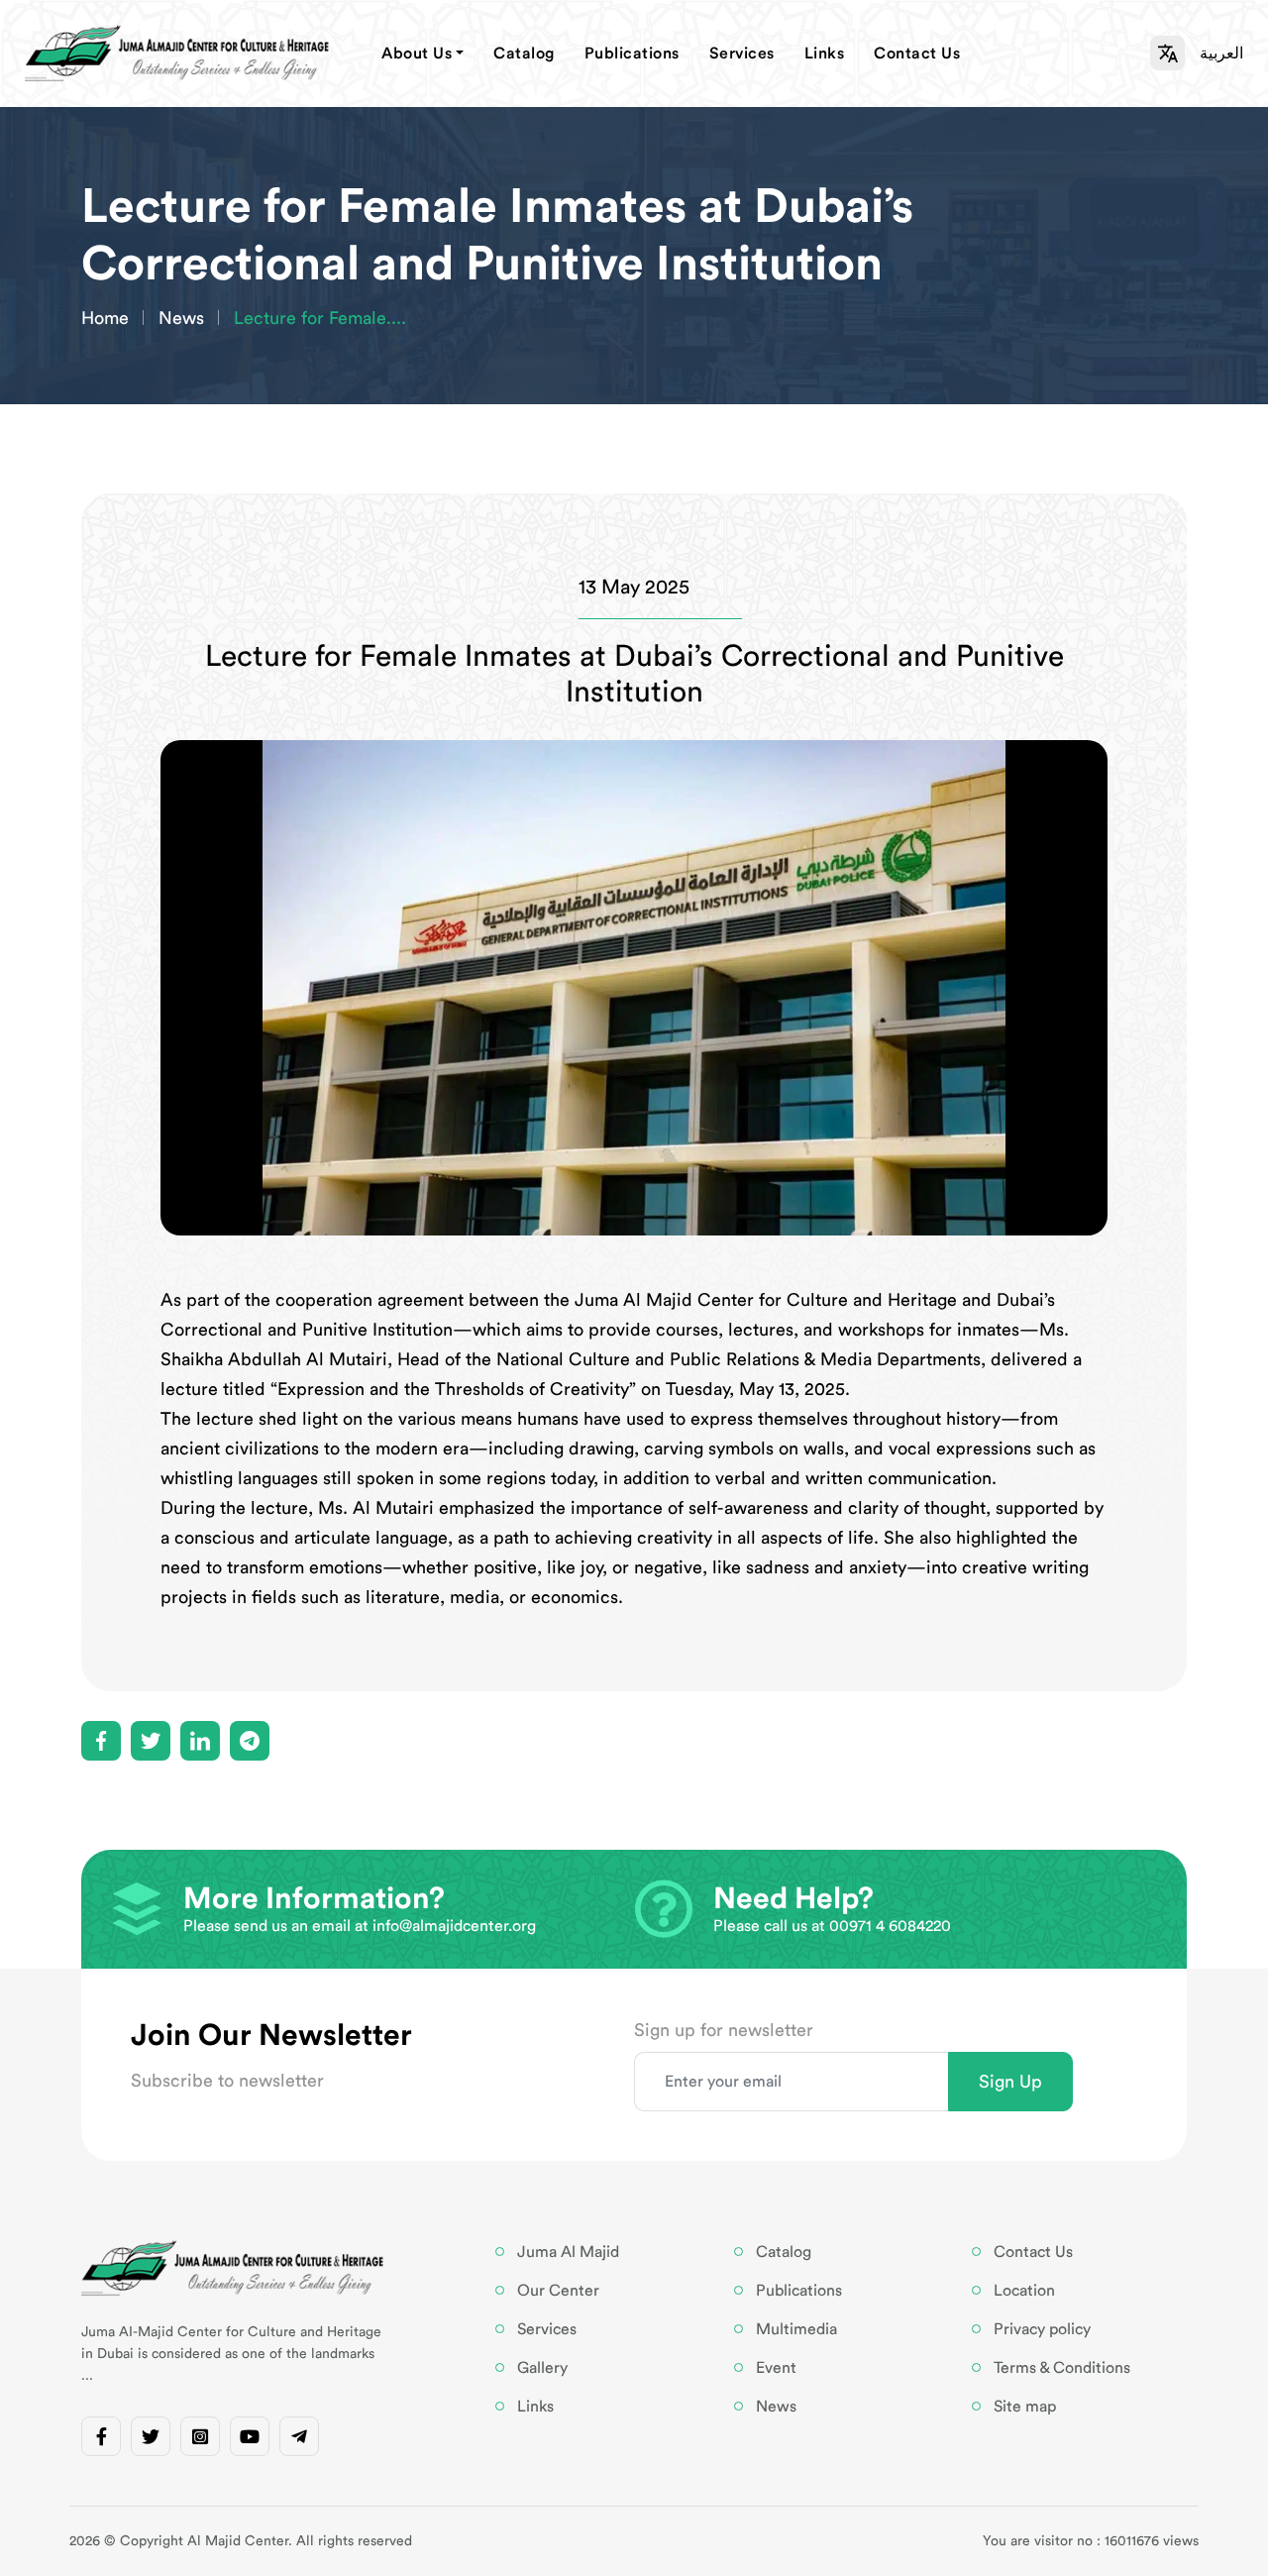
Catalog (524, 54)
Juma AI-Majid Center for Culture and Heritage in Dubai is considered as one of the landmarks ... (231, 2354)
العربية (1221, 54)
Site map (1025, 2407)
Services (742, 54)
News (181, 318)
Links (825, 54)
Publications (632, 54)
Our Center (558, 2291)
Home (105, 318)
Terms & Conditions (1062, 2368)
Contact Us (917, 54)
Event (776, 2368)
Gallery (542, 2368)
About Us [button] (417, 54)
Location (1024, 2291)
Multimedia (796, 2329)
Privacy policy (1042, 2329)
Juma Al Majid (568, 2252)
